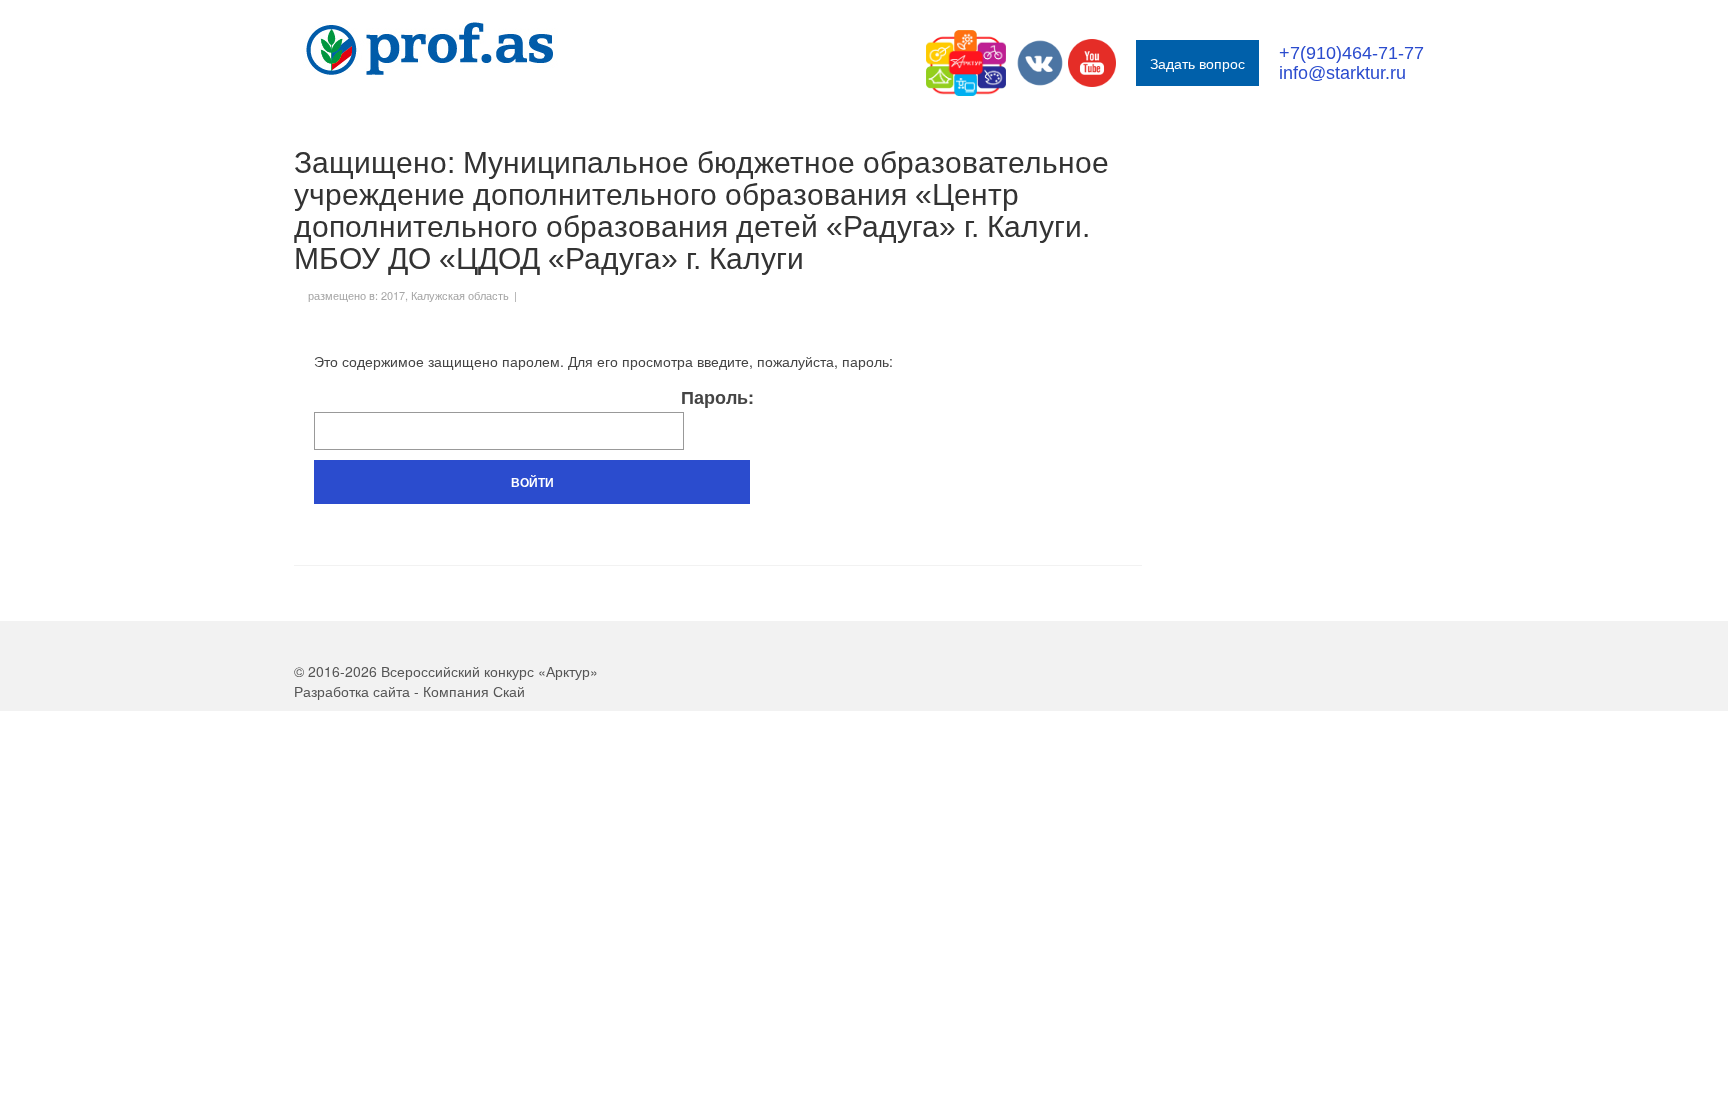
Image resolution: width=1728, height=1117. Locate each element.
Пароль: (717, 398)
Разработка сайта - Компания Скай (409, 691)
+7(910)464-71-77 (1351, 53)
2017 (393, 295)
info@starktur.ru (1342, 73)
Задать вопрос (1197, 63)
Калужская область (460, 295)
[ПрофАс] (474, 49)
